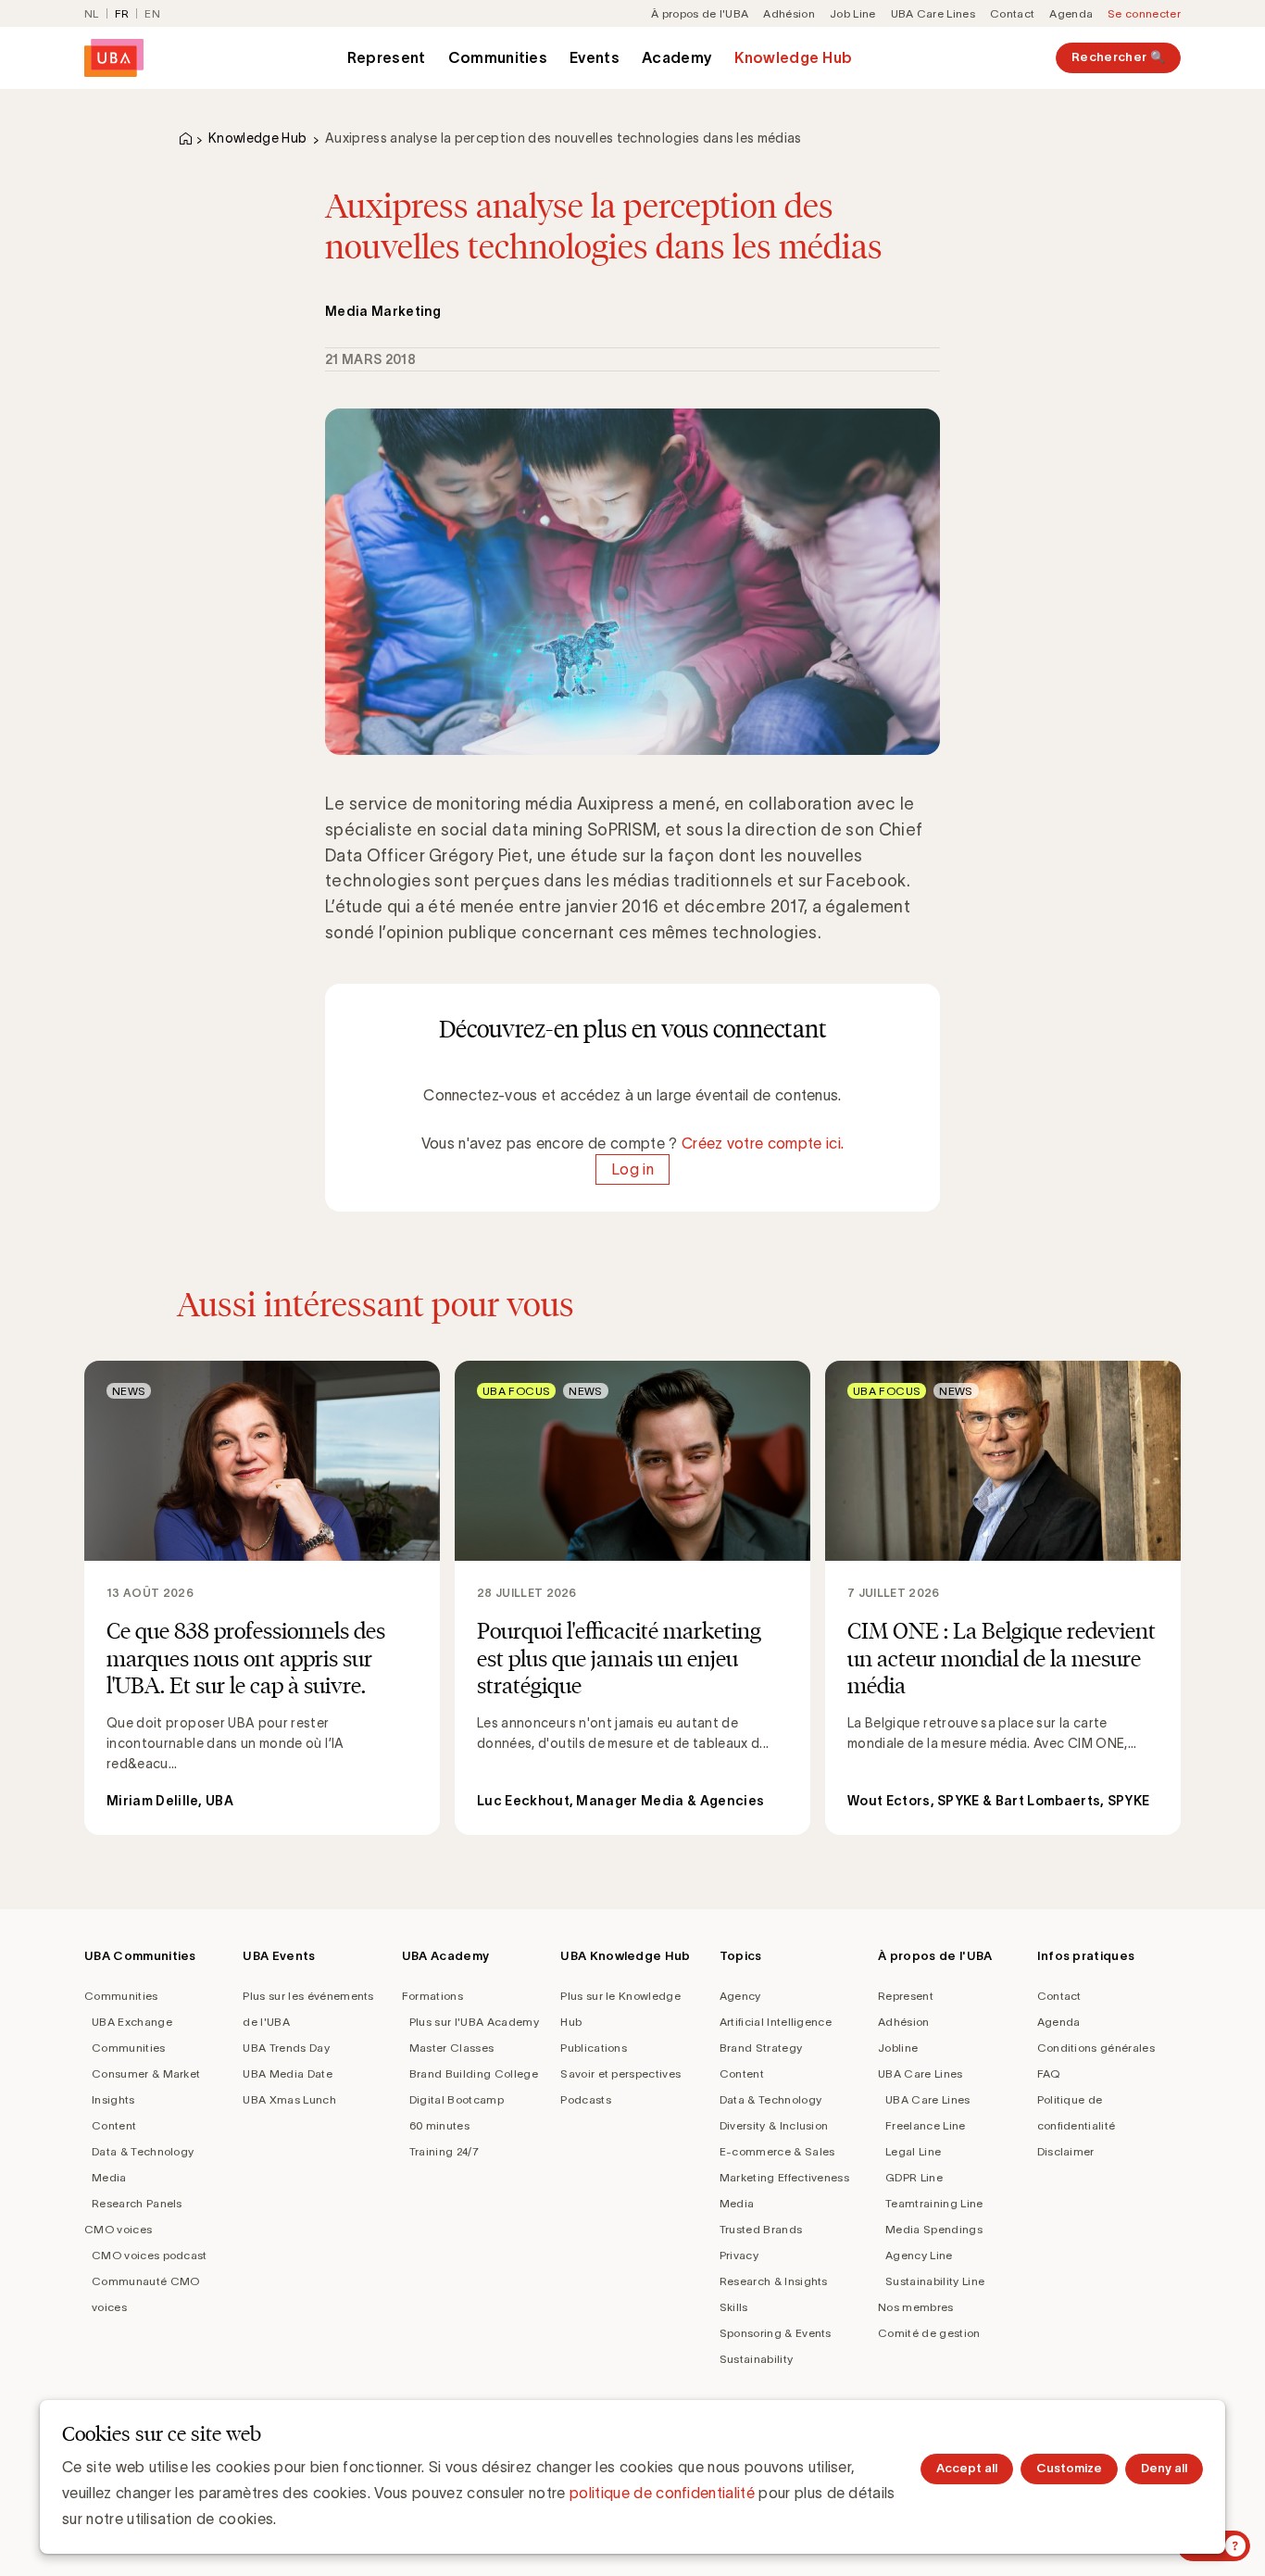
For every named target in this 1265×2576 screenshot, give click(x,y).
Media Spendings (934, 2229)
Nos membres (916, 2307)
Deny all (1164, 2468)
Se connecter (1144, 13)
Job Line (853, 13)
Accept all (967, 2468)
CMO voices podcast (150, 2255)
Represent (387, 57)
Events (595, 57)
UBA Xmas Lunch (289, 2099)
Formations (432, 1996)
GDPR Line (914, 2177)
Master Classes (451, 2048)
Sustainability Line (935, 2281)
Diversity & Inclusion (774, 2125)
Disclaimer (1066, 2151)
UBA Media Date (287, 2073)
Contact (1012, 13)
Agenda (1071, 13)
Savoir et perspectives (620, 2073)
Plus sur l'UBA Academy (474, 2022)
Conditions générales (1096, 2048)
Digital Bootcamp (457, 2099)
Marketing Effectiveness (784, 2177)
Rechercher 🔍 (1118, 57)
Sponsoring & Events (776, 2333)
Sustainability (756, 2359)
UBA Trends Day (286, 2048)
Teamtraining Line (934, 2203)
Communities (498, 57)
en (152, 13)
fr (122, 13)
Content (114, 2125)
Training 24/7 (444, 2151)
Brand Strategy (761, 2048)
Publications (594, 2048)
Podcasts (586, 2099)
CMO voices (118, 2229)
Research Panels (137, 2203)
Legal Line (913, 2151)
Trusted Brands (761, 2229)
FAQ (1049, 2073)
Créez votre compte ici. (763, 1143)
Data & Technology (143, 2151)
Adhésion (789, 13)
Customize (1069, 2468)
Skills (734, 2307)
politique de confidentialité (662, 2493)
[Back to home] (114, 58)
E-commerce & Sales (777, 2151)
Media (109, 2177)
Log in (632, 1169)
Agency (740, 1996)
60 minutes (439, 2125)
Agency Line (919, 2255)
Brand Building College (474, 2073)
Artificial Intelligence (776, 2022)
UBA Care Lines (933, 13)
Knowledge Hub (793, 57)
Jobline (898, 2048)
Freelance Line (925, 2125)
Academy (677, 57)
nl (92, 13)
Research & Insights (774, 2281)
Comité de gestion (929, 2333)
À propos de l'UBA (700, 13)
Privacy (739, 2255)
